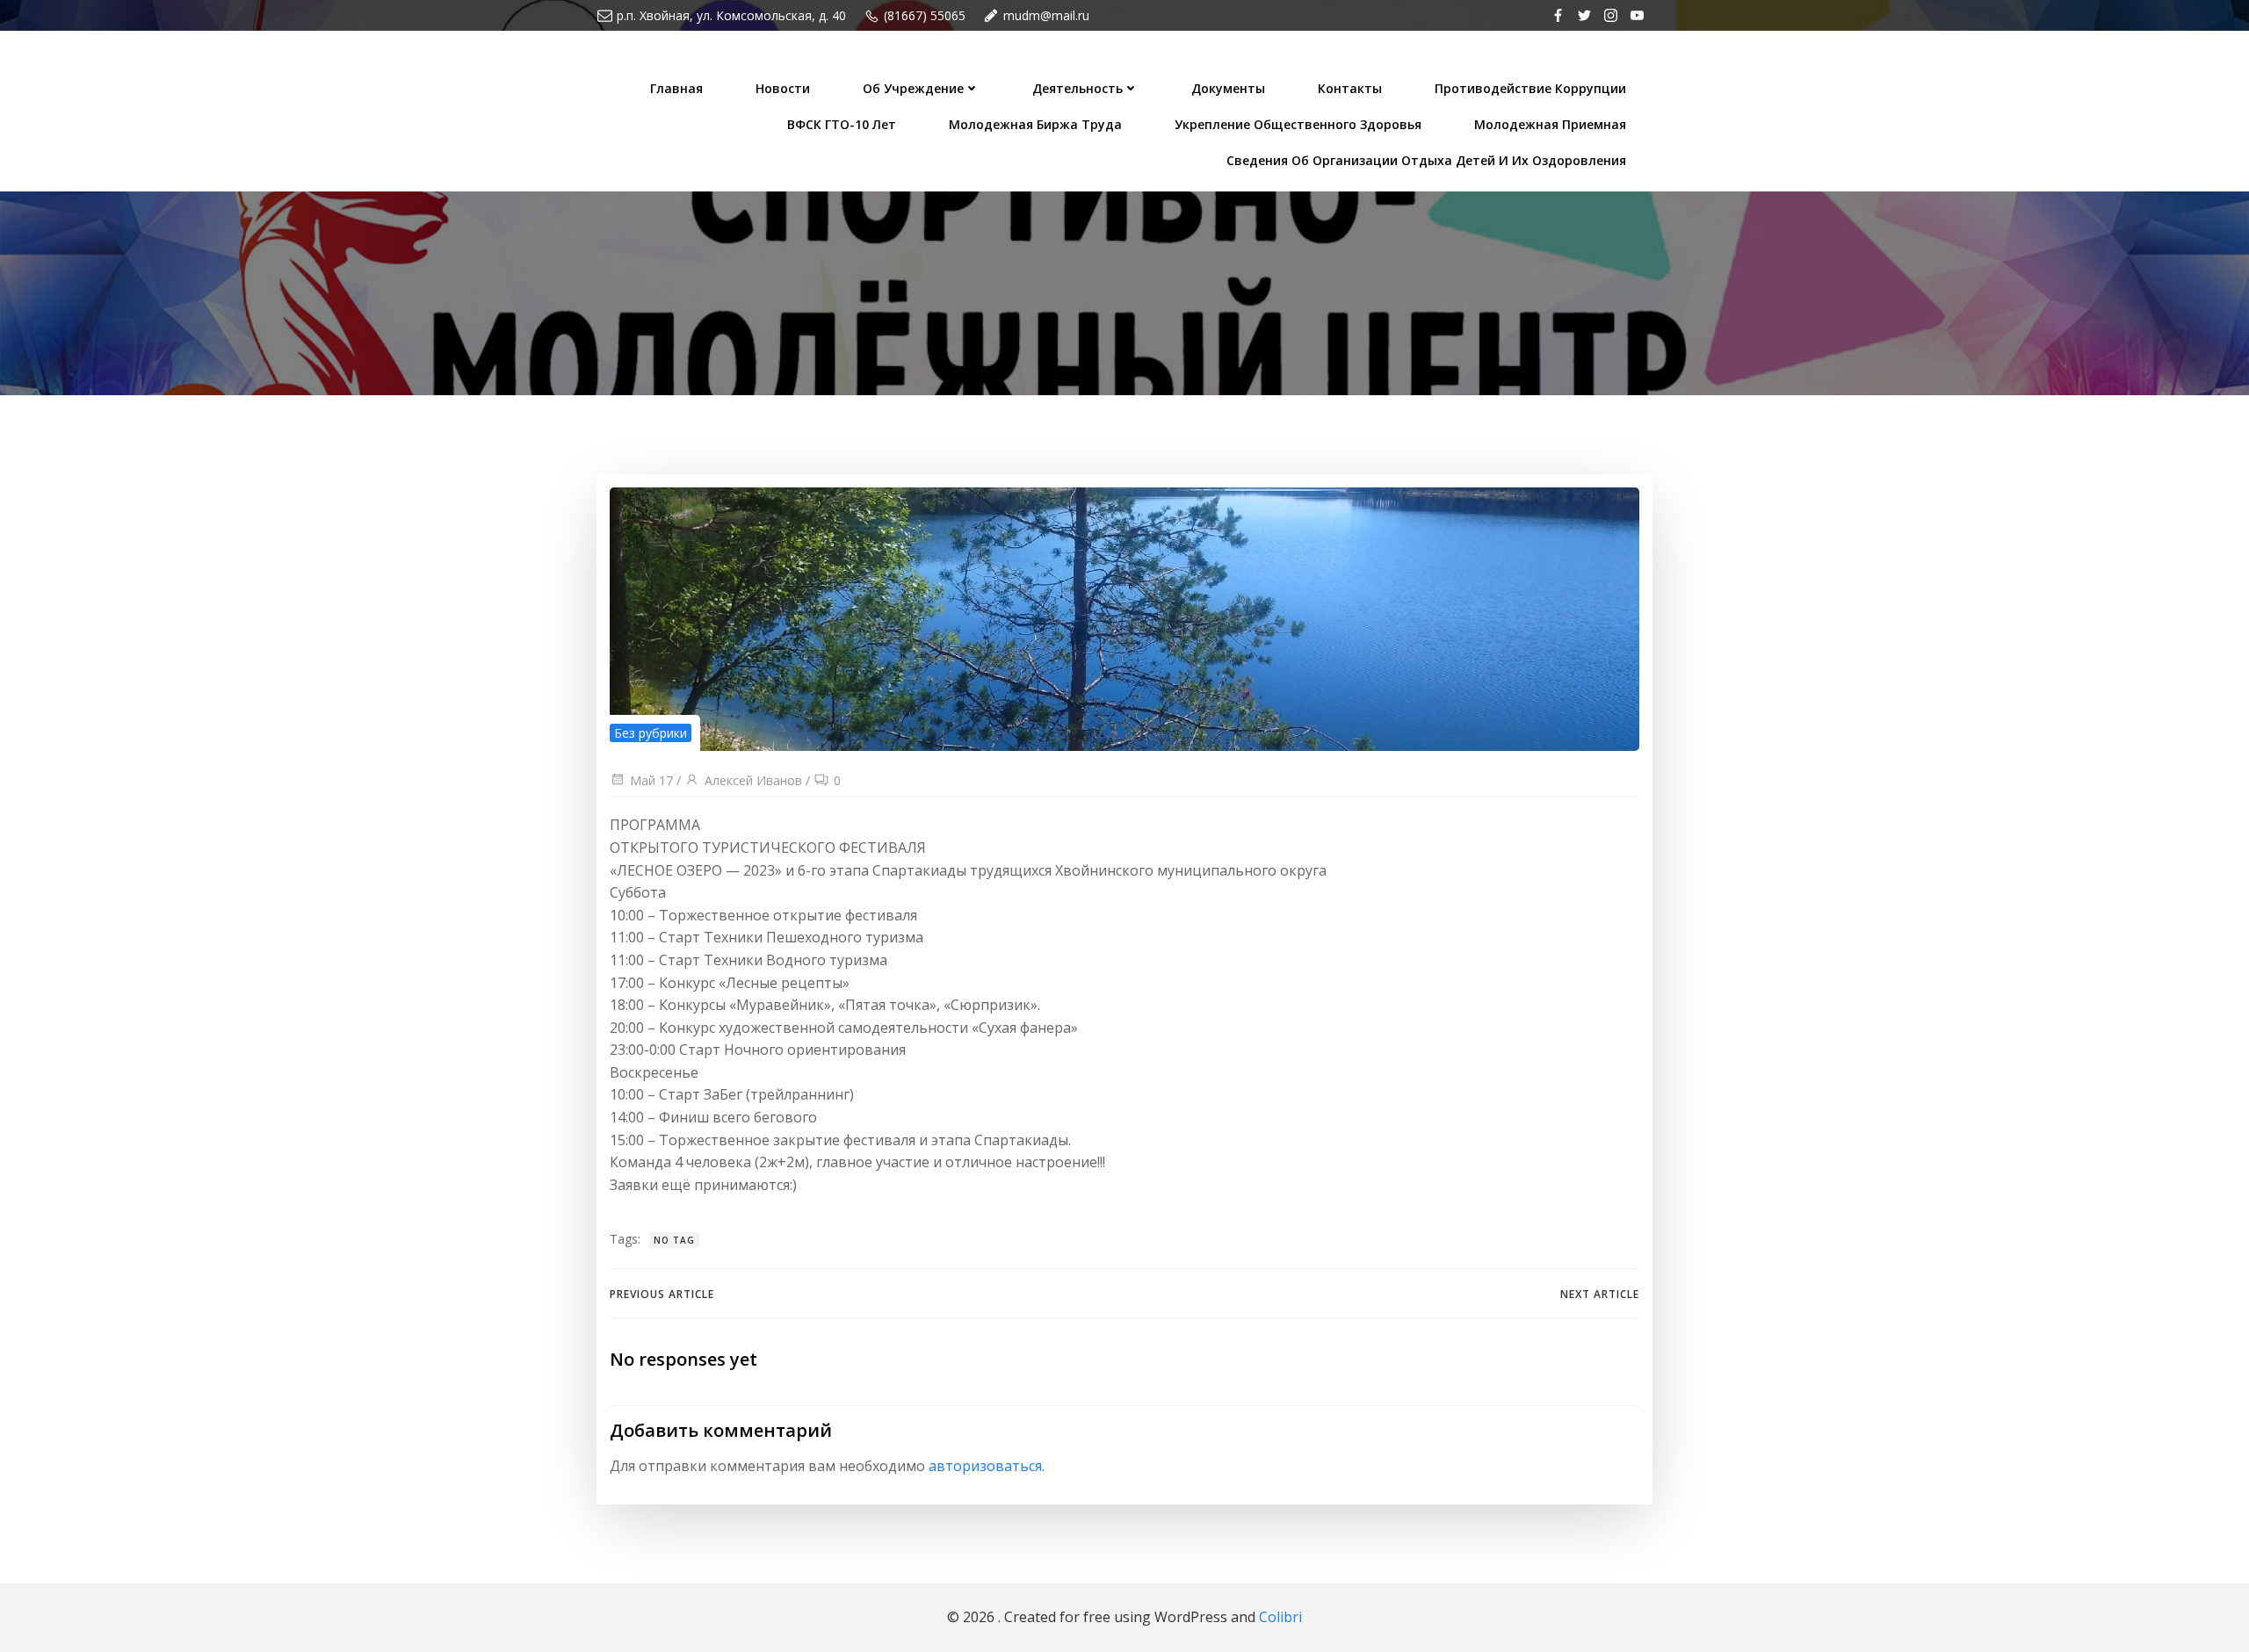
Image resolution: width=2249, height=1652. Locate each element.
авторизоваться (985, 1466)
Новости (783, 88)
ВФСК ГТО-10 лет (842, 124)
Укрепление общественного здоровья (1298, 124)
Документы (1228, 88)
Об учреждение (913, 88)
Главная (676, 88)
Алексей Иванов (753, 780)
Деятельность (1077, 88)
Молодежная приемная (1550, 124)
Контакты (1350, 88)
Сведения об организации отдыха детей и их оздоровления (1426, 160)
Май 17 (651, 780)
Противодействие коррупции (1530, 88)
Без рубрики (651, 733)
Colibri (1280, 1617)
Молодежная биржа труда (1035, 124)
